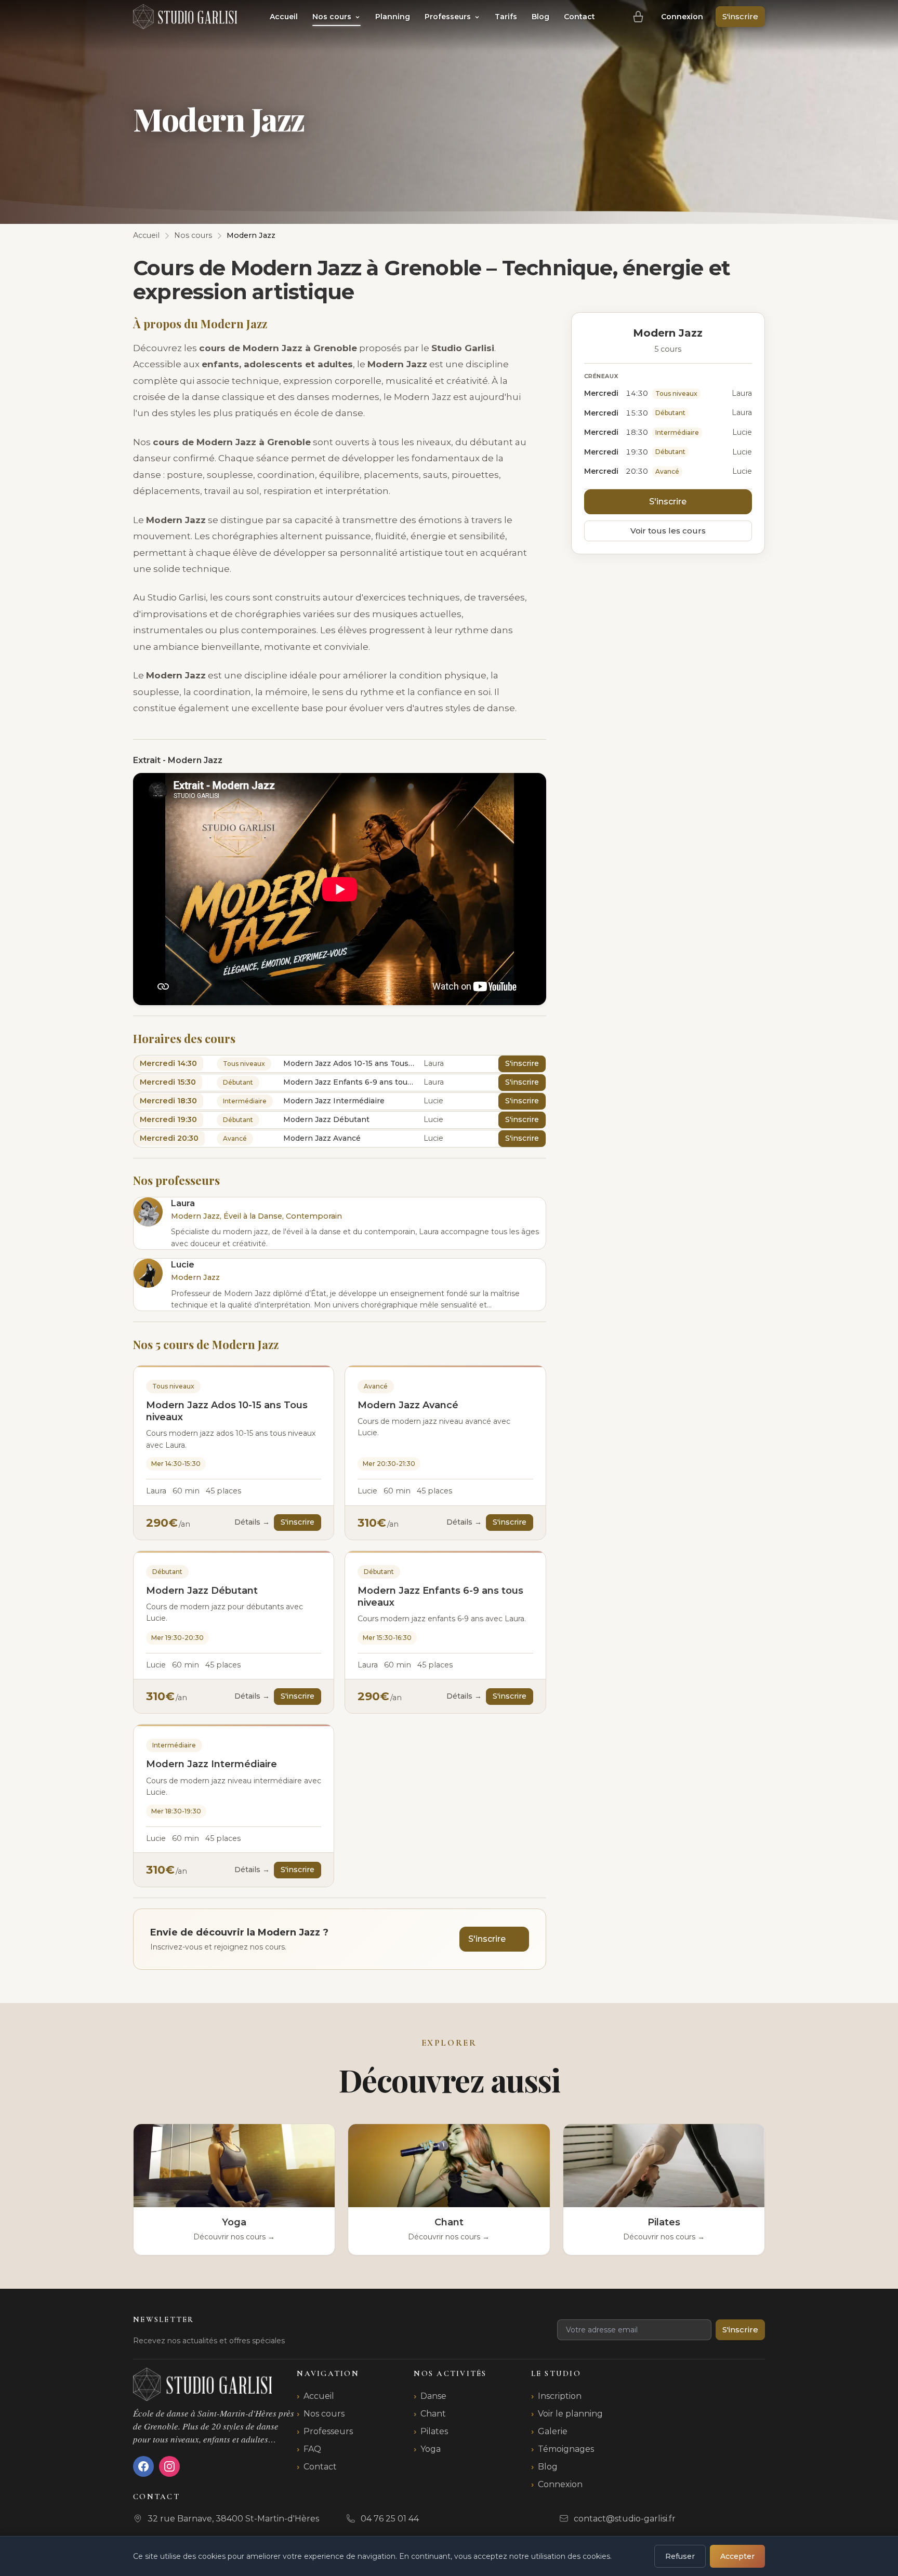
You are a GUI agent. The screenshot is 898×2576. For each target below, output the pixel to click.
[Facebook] (143, 2466)
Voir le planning (570, 2414)
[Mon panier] (638, 17)
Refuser (680, 2556)
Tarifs (506, 17)
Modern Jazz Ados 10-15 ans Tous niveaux (227, 1411)
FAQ (312, 2449)
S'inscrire (740, 16)
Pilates (434, 2431)
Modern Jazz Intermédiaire (212, 1764)
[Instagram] (169, 2466)
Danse (433, 2396)
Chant (433, 2414)
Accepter (737, 2556)
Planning (393, 17)
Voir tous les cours (668, 531)
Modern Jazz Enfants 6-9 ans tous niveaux (440, 1597)
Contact (579, 17)
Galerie (553, 2431)
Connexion (682, 17)
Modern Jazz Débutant (202, 1591)
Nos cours (333, 17)
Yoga (431, 2449)
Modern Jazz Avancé (408, 1405)
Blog (540, 17)
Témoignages (566, 2449)
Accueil (284, 17)
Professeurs (449, 17)
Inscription (560, 2396)
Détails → (252, 1522)
